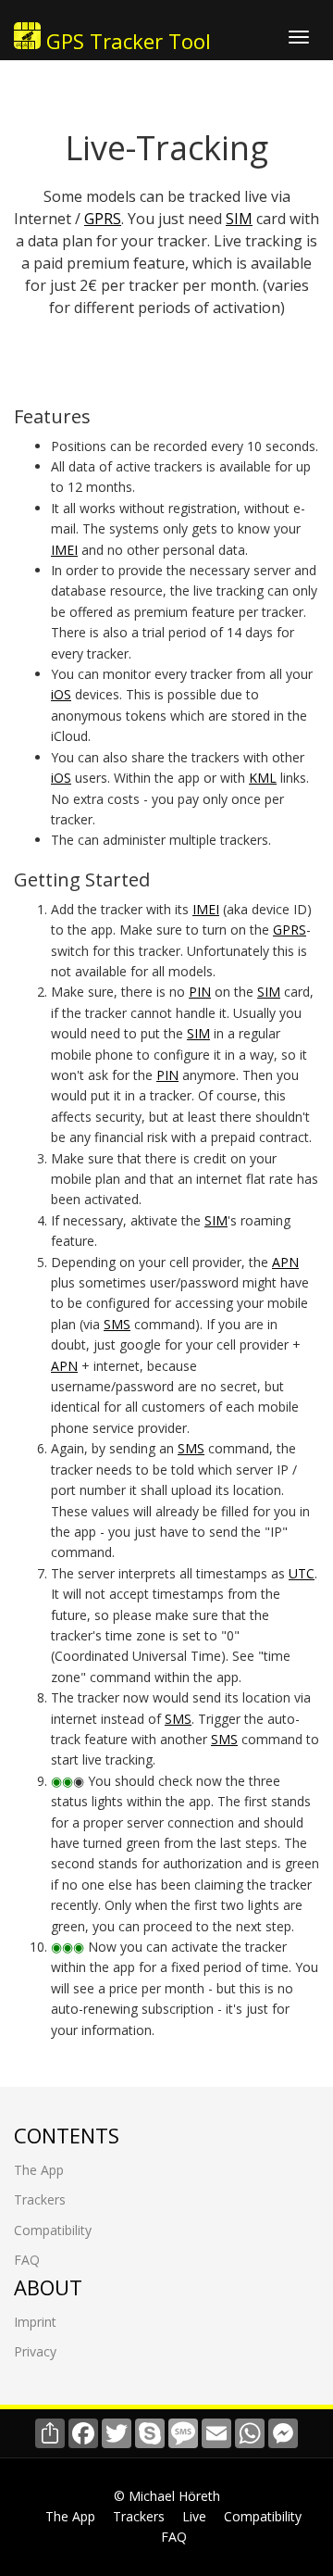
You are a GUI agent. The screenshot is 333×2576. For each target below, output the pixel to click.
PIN (200, 992)
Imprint (35, 2322)
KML (263, 778)
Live (194, 2516)
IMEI (64, 550)
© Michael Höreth (167, 2496)
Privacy (35, 2351)
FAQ (27, 2260)
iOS (61, 694)
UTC (302, 1573)
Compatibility (53, 2230)
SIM (239, 219)
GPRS (103, 219)
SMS (117, 1324)
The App (39, 2170)
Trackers (40, 2199)
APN (285, 1262)
